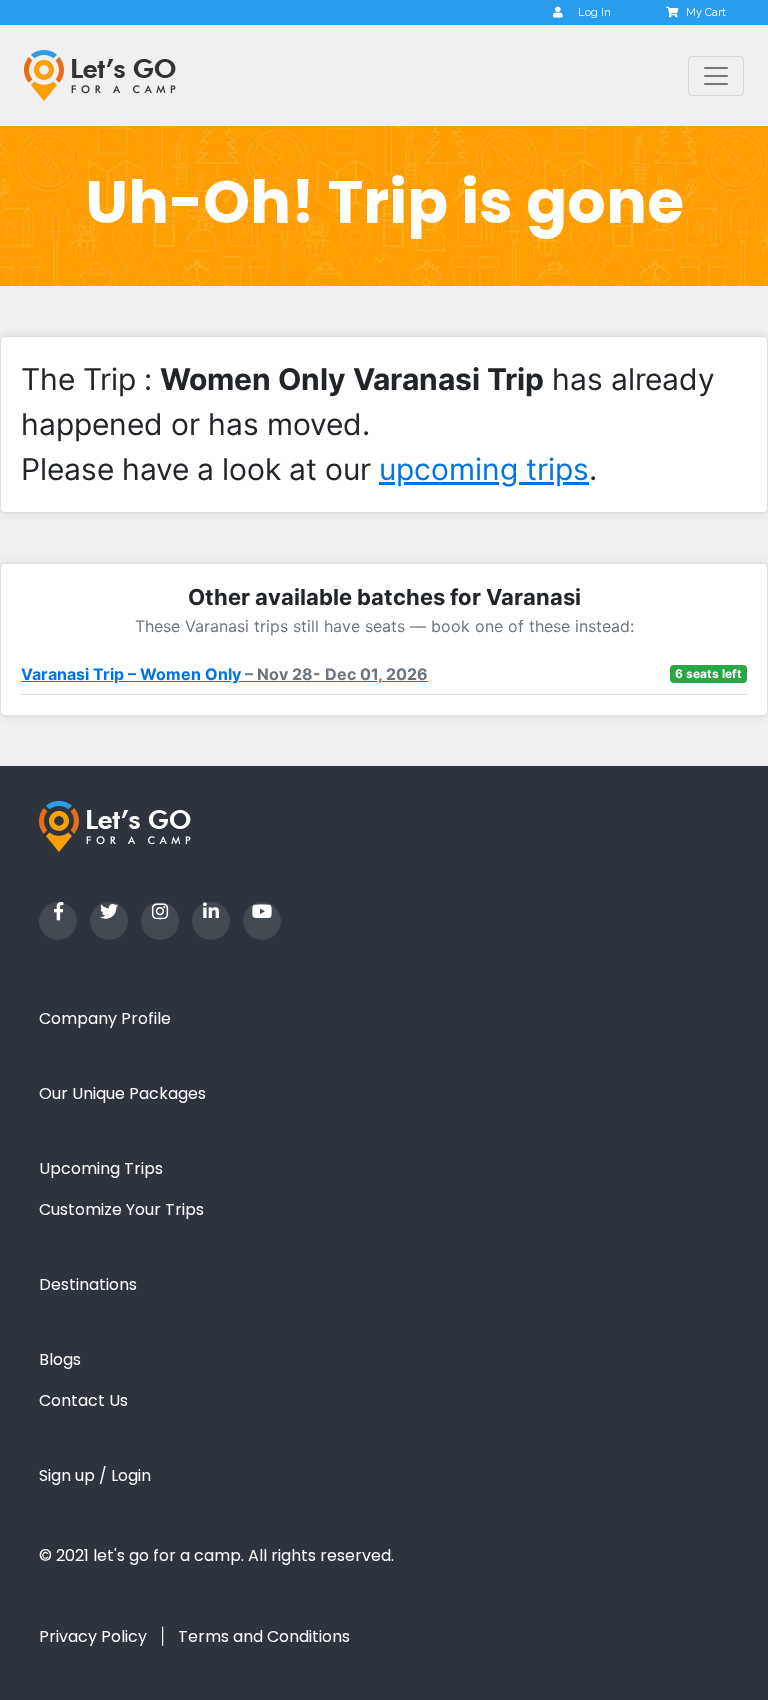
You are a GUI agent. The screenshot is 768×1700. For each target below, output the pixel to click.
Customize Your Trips (121, 1209)
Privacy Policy (93, 1636)
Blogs (60, 1359)
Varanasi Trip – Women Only (224, 674)
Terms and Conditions (264, 1636)
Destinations (88, 1284)
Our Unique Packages (122, 1093)
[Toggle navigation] (716, 76)
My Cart (706, 12)
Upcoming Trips (101, 1168)
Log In (594, 12)
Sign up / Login (95, 1475)
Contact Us (83, 1400)
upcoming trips (484, 469)
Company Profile (105, 1018)
